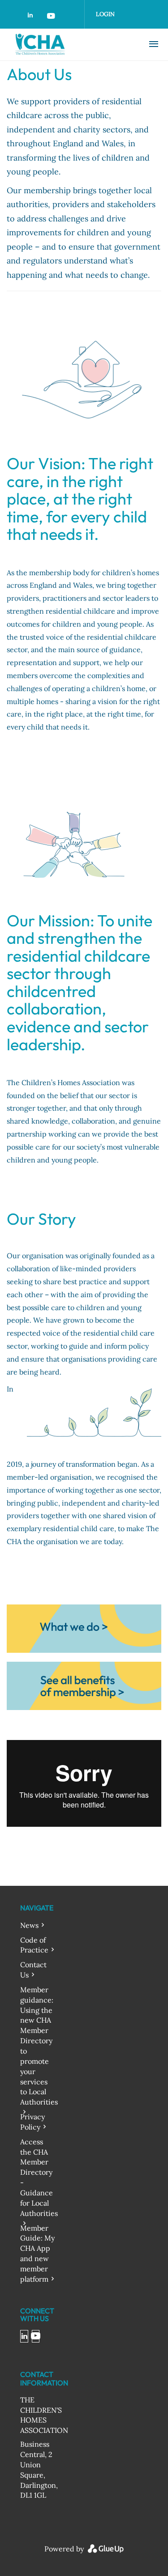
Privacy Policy (32, 2122)
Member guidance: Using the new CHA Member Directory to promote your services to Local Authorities (39, 2046)
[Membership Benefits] (84, 1685)
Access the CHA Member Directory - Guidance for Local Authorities (39, 2177)
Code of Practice (34, 1945)
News (29, 1925)
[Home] (69, 44)
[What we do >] (84, 1628)
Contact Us (33, 1970)
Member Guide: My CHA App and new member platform (37, 2253)
